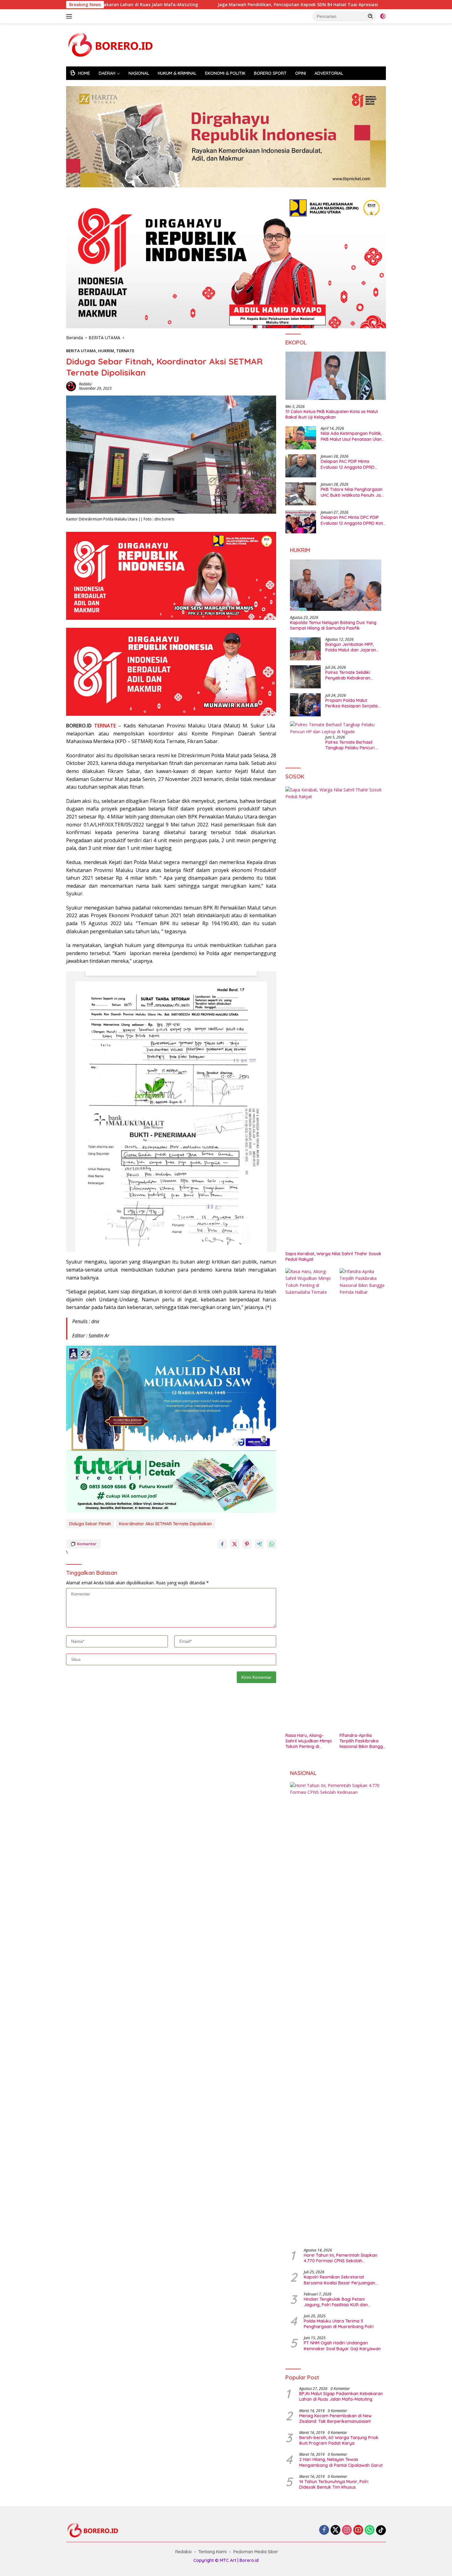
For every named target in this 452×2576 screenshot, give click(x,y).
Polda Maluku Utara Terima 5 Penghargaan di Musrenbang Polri (339, 2324)
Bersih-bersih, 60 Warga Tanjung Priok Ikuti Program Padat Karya (339, 2440)
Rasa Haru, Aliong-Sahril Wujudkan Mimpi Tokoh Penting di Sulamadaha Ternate (309, 1741)
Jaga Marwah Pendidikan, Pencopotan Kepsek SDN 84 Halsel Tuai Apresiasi (202, 5)
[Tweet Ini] (235, 1544)
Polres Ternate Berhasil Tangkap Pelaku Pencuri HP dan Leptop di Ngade (353, 745)
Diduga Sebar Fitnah (90, 1524)
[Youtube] (358, 2530)
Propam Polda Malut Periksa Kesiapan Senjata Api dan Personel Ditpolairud (351, 703)
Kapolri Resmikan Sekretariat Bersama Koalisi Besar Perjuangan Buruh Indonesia (339, 2280)
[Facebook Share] (222, 1544)
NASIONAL (139, 73)
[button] (371, 16)
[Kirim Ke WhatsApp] (272, 1544)
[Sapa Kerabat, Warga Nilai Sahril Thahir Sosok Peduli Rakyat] (336, 1017)
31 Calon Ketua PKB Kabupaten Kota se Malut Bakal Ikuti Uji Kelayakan (332, 414)
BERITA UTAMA (81, 351)
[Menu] (70, 16)
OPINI (301, 73)
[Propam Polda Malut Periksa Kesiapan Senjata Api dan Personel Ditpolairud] (305, 705)
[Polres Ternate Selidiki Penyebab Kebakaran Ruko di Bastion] (305, 677)
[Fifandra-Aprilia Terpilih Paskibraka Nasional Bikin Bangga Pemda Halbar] (363, 1499)
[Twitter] (335, 2530)
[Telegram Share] (259, 1544)
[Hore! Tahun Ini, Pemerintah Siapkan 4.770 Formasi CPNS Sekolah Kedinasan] (336, 2013)
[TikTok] (381, 2530)
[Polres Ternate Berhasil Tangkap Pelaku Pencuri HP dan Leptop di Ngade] (336, 728)
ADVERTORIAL (329, 73)
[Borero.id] (112, 44)
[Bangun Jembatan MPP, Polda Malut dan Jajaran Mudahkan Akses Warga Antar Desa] (305, 649)
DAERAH (107, 73)
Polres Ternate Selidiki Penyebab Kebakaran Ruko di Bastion (348, 675)
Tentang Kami (212, 2552)
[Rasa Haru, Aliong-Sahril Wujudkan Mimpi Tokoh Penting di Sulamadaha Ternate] (309, 1499)
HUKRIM (106, 351)
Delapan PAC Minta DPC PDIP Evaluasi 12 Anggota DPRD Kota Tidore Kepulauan (353, 520)
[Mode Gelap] (383, 16)
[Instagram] (347, 2530)
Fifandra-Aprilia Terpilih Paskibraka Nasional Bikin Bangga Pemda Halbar (363, 1741)
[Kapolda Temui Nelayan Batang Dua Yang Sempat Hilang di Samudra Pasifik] (336, 585)
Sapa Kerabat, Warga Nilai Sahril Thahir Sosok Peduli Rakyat (333, 1256)
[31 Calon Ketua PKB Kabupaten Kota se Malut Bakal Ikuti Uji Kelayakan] (336, 376)
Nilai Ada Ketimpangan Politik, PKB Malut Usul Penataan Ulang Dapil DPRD (353, 436)
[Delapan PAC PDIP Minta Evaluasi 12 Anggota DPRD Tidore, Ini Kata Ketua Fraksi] (301, 466)
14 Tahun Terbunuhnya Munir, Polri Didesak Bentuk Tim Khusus (334, 2484)
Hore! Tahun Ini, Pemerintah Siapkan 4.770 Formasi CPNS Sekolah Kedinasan (341, 2258)
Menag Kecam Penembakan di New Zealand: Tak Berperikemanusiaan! (335, 2419)
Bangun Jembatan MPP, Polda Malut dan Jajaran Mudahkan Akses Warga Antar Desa (351, 647)
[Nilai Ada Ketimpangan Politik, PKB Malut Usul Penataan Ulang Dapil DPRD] (301, 438)
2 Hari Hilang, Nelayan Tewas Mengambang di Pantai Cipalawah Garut (341, 2462)
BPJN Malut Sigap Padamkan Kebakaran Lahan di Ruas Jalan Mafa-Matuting (341, 2396)
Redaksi (85, 384)
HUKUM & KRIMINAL (177, 73)
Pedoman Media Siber (256, 2552)
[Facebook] (324, 2530)
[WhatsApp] (370, 2530)
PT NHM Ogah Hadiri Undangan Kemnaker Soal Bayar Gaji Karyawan (342, 2346)
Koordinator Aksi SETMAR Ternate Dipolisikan (165, 1524)
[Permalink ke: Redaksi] (71, 386)
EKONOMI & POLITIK (225, 73)
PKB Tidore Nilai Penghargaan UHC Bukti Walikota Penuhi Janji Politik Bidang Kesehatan (353, 492)
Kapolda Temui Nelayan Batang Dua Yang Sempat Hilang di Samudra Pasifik (333, 625)
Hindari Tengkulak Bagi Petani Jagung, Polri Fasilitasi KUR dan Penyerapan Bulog (336, 2302)
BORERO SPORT (270, 73)
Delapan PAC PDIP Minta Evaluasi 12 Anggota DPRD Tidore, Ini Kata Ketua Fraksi (350, 464)
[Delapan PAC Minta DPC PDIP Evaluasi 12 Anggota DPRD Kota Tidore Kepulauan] (301, 522)
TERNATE (125, 351)
